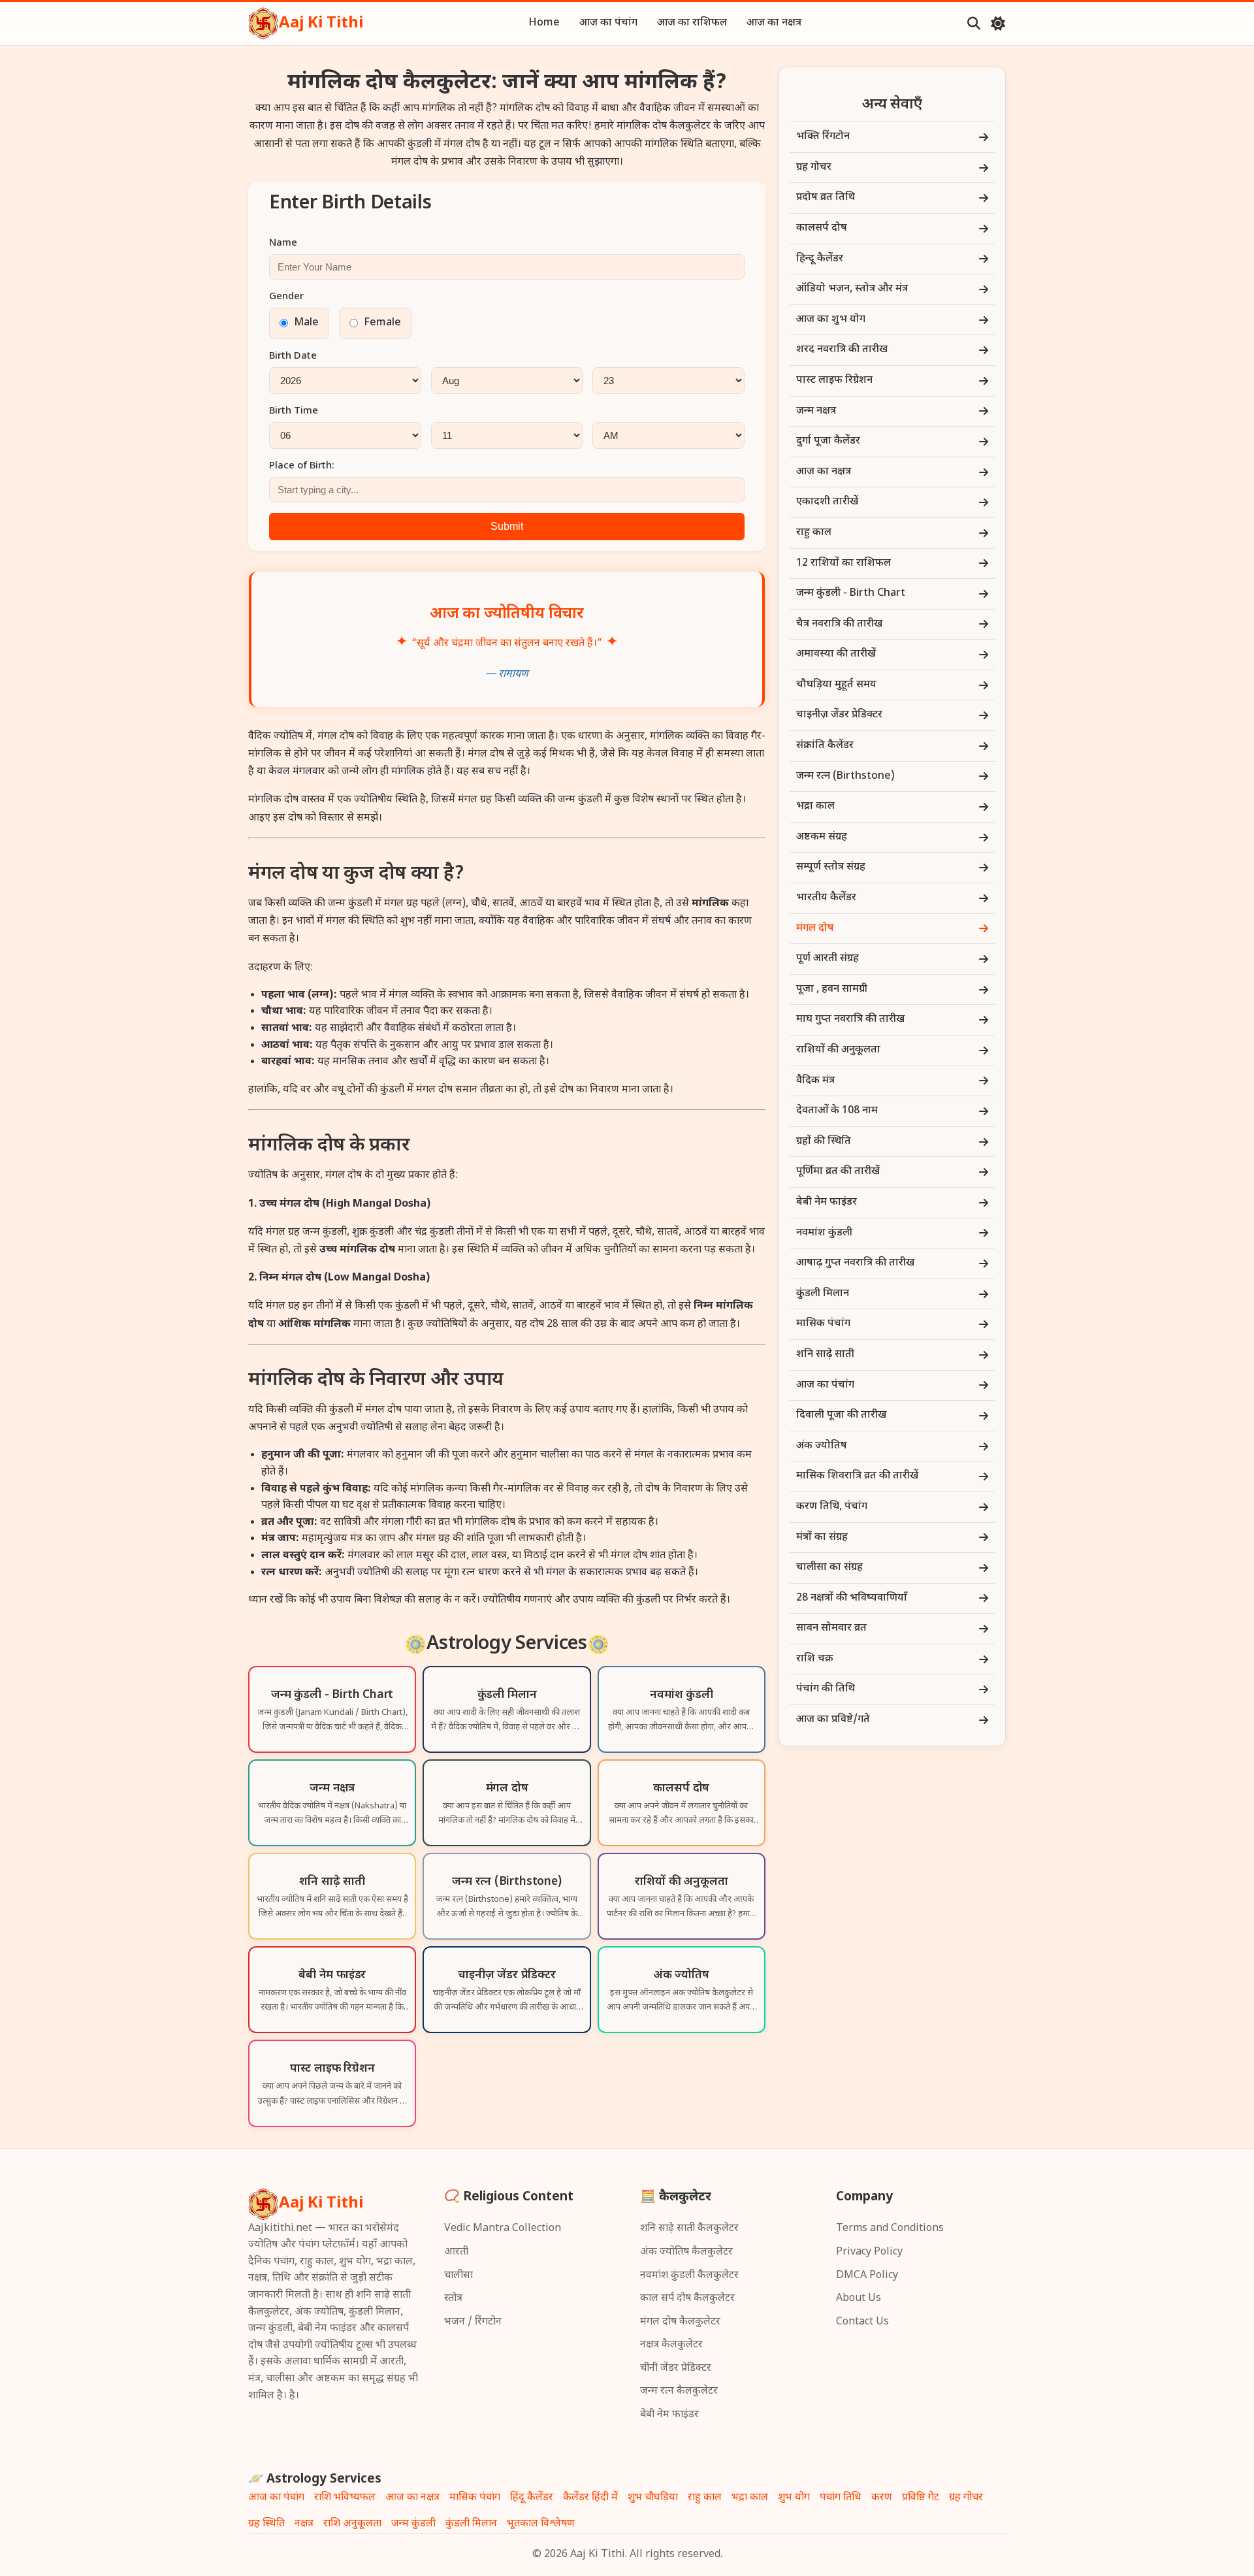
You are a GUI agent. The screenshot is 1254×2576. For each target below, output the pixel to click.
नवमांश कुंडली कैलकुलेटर (689, 2276)
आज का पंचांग (608, 23)
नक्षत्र (304, 2524)
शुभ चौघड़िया (653, 2498)
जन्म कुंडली (413, 2524)
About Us (859, 2299)
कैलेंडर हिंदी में (590, 2498)
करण (882, 2498)
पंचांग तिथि (841, 2498)
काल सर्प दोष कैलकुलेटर (687, 2299)
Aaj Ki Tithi (321, 24)
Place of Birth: (302, 466)
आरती (456, 2252)
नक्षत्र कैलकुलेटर (671, 2345)
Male (307, 323)
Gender (286, 297)
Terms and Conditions (890, 2229)
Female (383, 323)
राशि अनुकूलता (352, 2524)
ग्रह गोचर (966, 2498)
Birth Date (293, 356)
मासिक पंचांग (475, 2498)
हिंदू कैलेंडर (532, 2498)
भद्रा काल (750, 2498)
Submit (507, 526)
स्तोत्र (453, 2299)
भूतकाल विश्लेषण (541, 2524)
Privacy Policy (869, 2252)
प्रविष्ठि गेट (921, 2498)
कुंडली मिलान (471, 2524)
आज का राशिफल (692, 23)
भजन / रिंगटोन (473, 2322)
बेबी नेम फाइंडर (669, 2415)
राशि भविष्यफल (345, 2498)
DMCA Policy (867, 2276)
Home (544, 23)
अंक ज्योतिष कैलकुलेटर (686, 2252)
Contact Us (862, 2322)
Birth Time (294, 411)
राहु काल (705, 2498)
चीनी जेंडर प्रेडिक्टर (676, 2369)
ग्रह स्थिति (266, 2524)
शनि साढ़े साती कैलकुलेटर (689, 2229)
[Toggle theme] (998, 24)
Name (283, 243)
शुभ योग (794, 2498)
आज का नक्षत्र (774, 23)
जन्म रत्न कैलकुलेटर (679, 2391)
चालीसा (458, 2276)
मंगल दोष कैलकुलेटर (680, 2322)
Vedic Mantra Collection (503, 2229)
